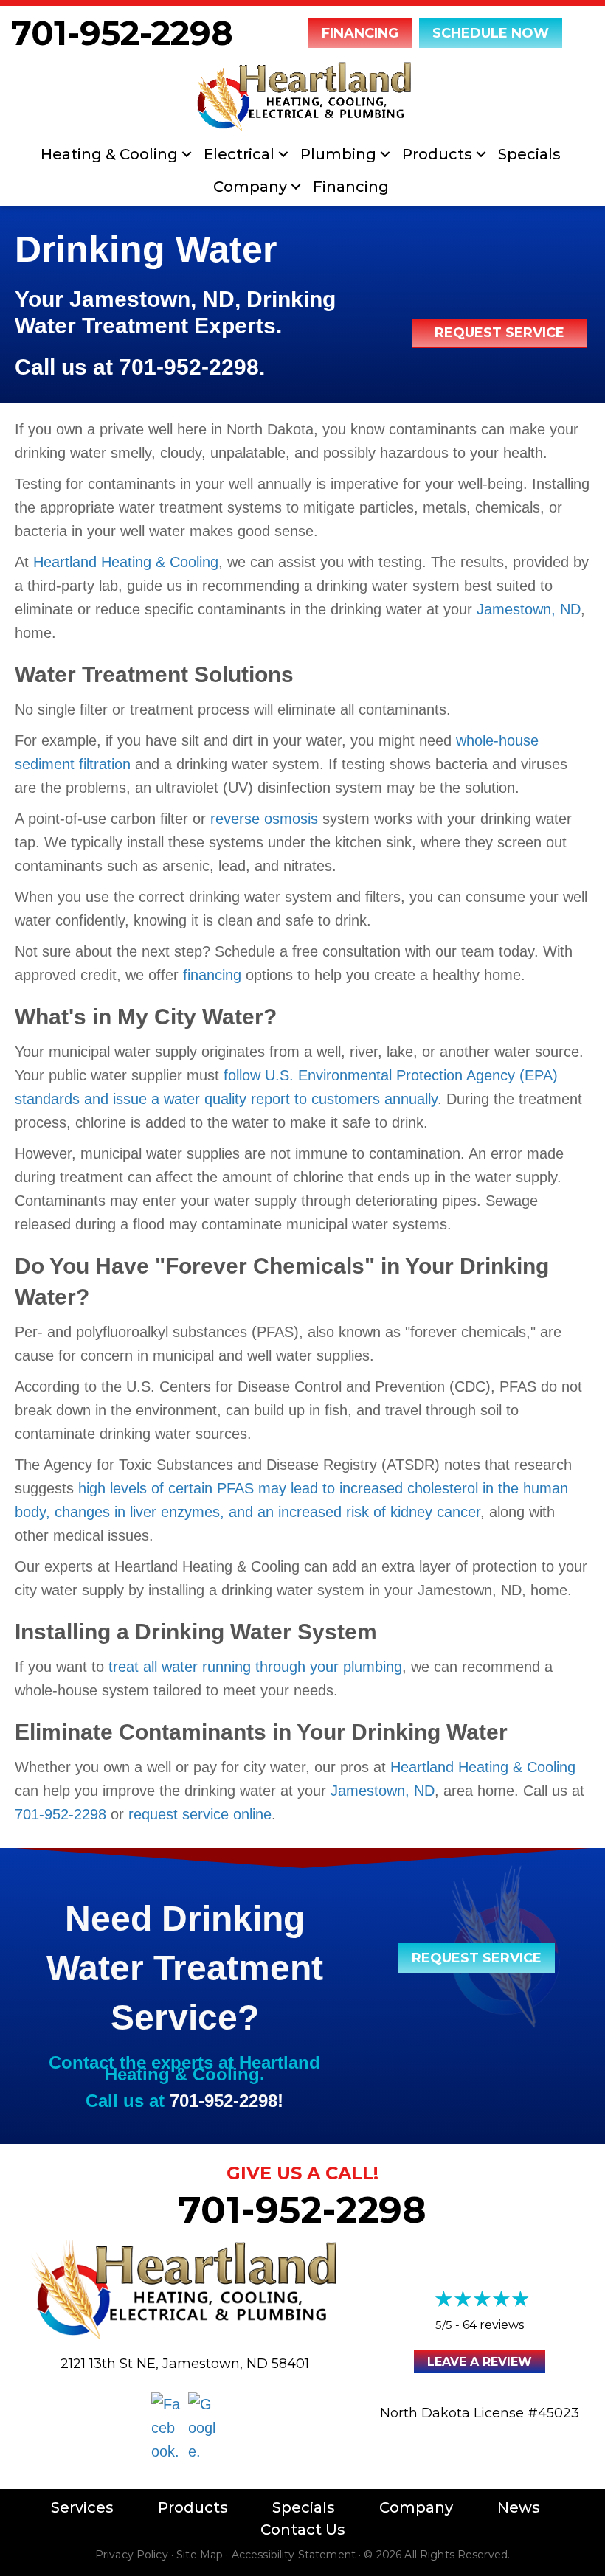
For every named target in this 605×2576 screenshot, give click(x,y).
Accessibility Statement (294, 2555)
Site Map (200, 2555)
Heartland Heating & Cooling (126, 562)
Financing (351, 187)
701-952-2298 (122, 33)
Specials (529, 154)
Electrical (239, 154)
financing (212, 975)
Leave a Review (480, 2362)
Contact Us (303, 2530)
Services (82, 2507)
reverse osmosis (264, 819)
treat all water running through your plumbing (255, 1667)
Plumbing (338, 154)
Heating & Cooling (109, 154)
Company (250, 187)
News (519, 2507)
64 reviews (493, 2325)
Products (437, 154)
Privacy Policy (132, 2555)
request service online (200, 1814)
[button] (187, 154)
